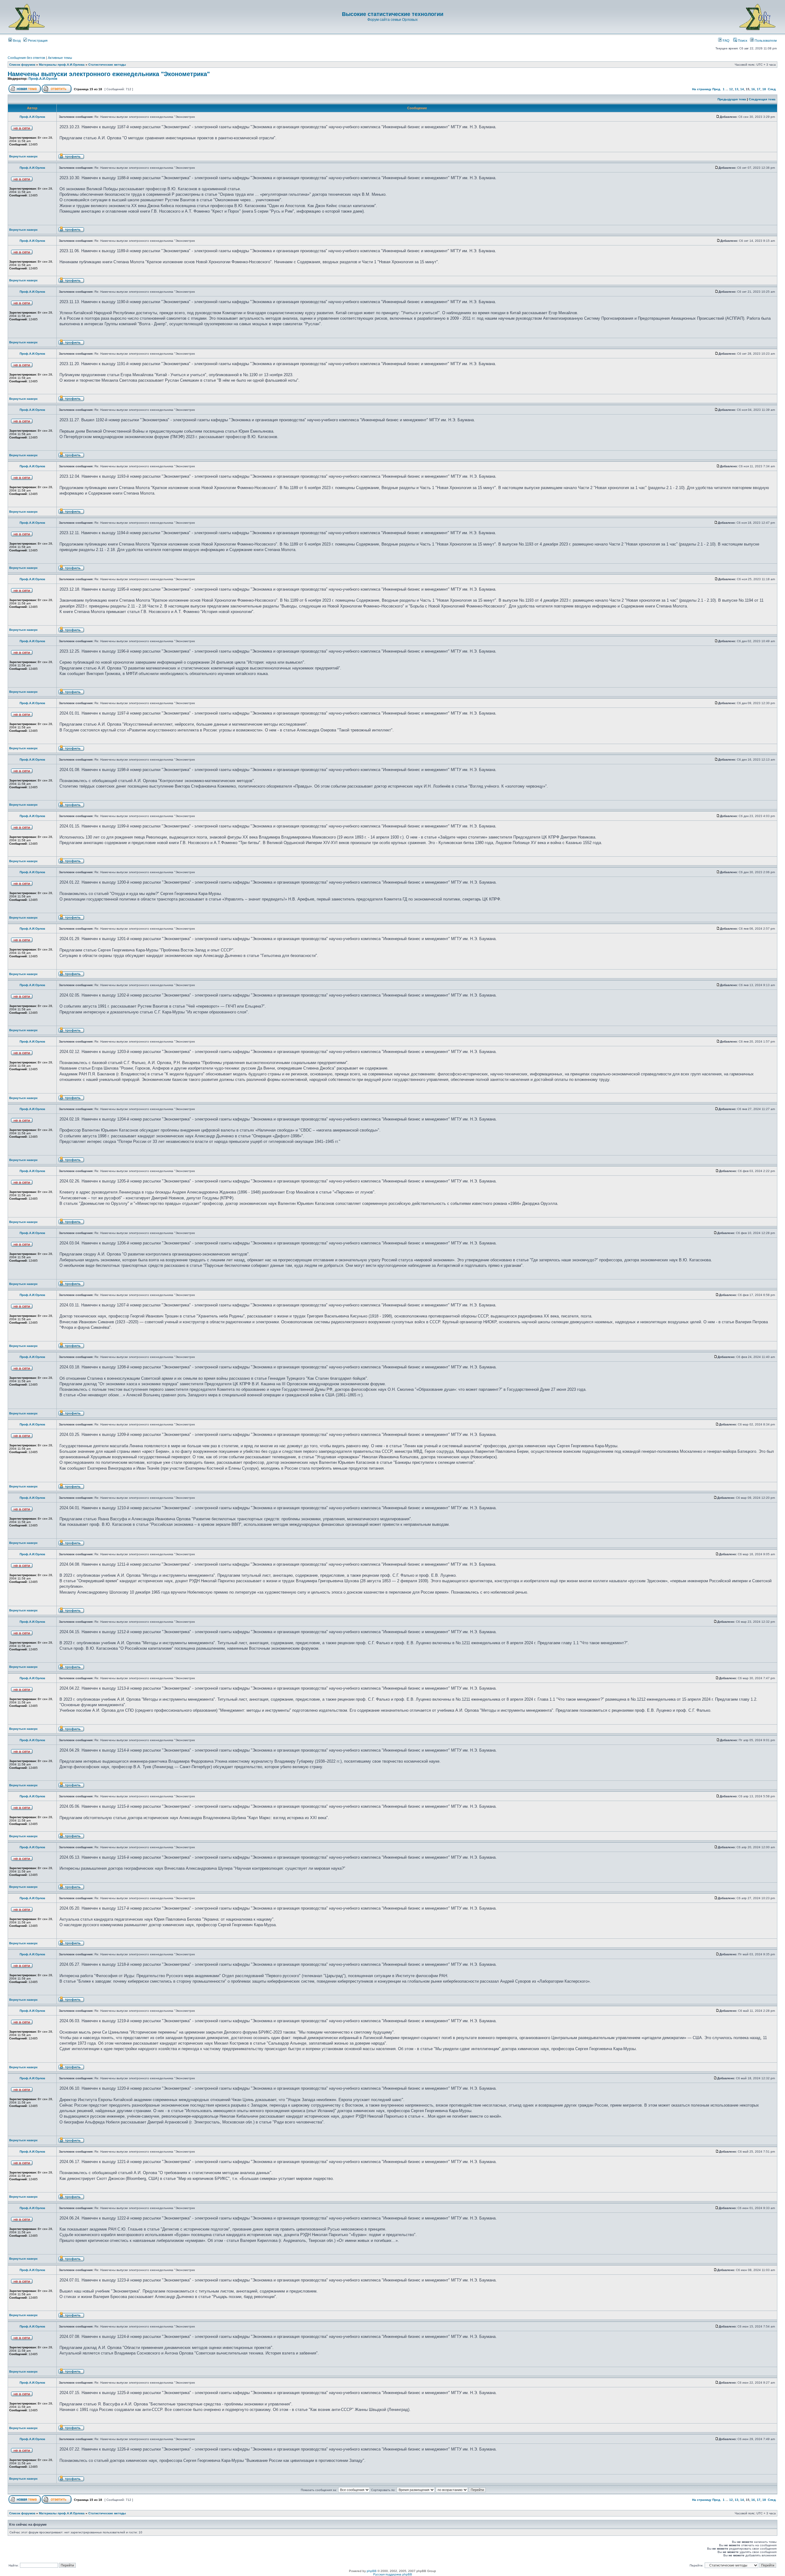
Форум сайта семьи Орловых (392, 20)
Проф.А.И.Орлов (43, 79)
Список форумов (22, 65)
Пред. (717, 89)
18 (764, 89)
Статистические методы (107, 65)
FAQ (726, 40)
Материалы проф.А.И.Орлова (62, 65)
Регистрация (37, 40)
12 (731, 89)
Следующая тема (762, 99)
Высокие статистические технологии (393, 14)
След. (772, 89)
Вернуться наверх (23, 156)
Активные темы (60, 58)
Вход (16, 40)
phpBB (372, 2571)
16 (753, 89)
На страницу (702, 89)
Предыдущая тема (732, 99)
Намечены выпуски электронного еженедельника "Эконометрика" (109, 74)
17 (759, 89)
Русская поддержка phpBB (393, 2574)
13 (737, 89)
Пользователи (765, 40)
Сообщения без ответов (26, 58)
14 (742, 89)
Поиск (742, 40)
